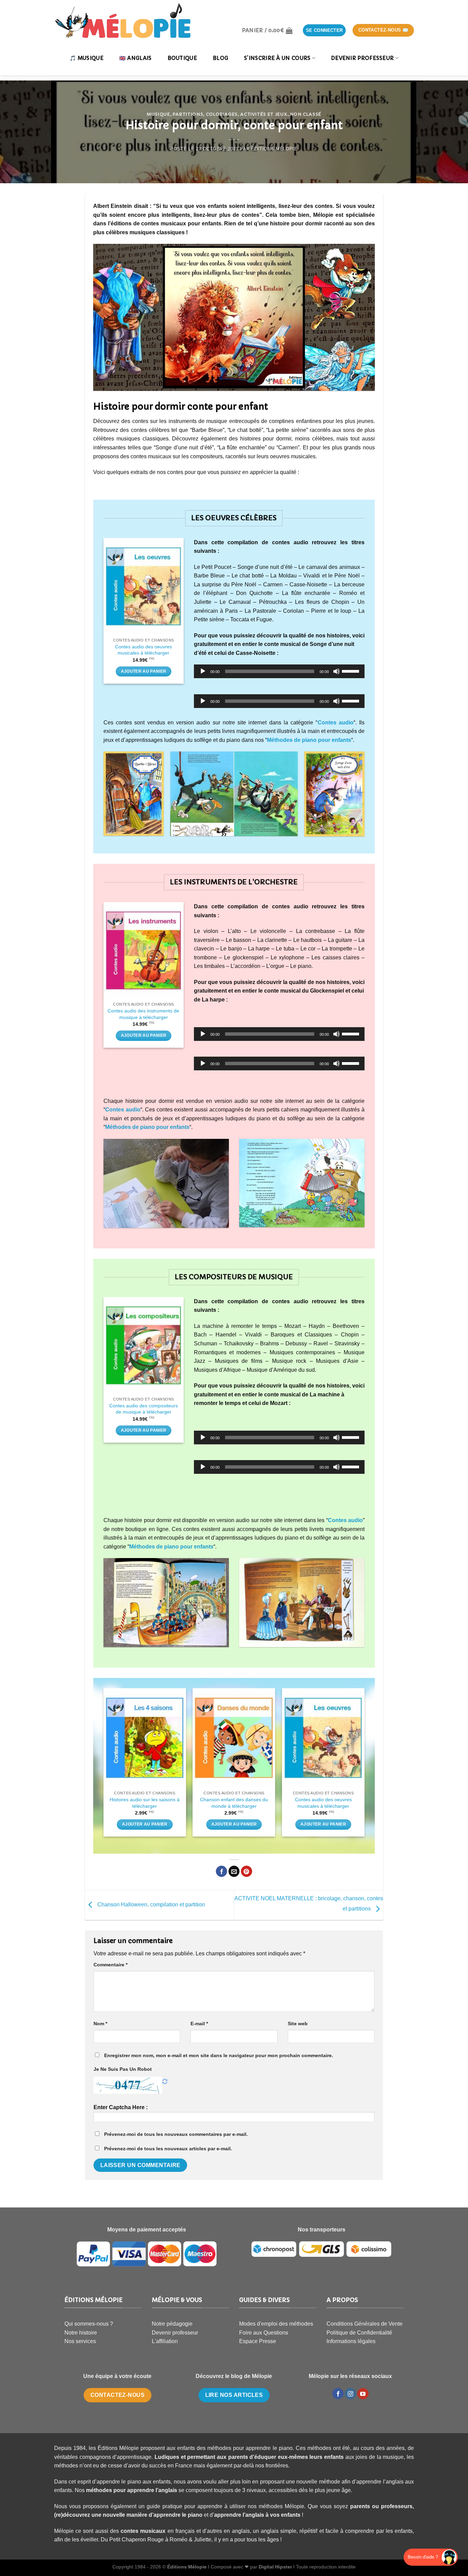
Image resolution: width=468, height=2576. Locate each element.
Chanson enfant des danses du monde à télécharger (234, 1803)
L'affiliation (165, 2341)
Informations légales (351, 2341)
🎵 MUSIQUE (87, 58)
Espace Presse (258, 2341)
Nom (100, 2024)
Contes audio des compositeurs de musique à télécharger (144, 1409)
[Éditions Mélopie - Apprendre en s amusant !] (123, 21)
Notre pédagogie (172, 2324)
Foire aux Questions (264, 2333)
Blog (220, 58)
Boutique (182, 58)
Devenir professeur (175, 2333)
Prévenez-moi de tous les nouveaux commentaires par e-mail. (176, 2134)
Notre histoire (81, 2333)
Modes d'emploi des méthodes (276, 2324)
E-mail (199, 2024)
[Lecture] (203, 671)
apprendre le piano (178, 2515)
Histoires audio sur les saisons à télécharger (145, 1803)
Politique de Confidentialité (359, 2333)
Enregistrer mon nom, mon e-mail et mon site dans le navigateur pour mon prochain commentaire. (219, 2055)
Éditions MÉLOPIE (274, 149)
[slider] (352, 671)
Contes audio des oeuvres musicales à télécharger (144, 650)
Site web (298, 2024)
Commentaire (110, 1965)
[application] (279, 671)
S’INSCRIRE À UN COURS (277, 58)
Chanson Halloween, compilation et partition (150, 1905)
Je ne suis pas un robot (123, 2069)
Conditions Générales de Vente (365, 2324)
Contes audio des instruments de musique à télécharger (143, 1014)
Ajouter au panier (144, 671)
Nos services (80, 2341)
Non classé (306, 114)
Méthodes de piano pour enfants (171, 1547)
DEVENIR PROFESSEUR (362, 58)
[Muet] (336, 671)
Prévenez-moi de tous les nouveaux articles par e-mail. (168, 2149)
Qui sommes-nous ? (89, 2324)
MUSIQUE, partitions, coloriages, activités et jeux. (218, 114)
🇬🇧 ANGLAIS (136, 58)
